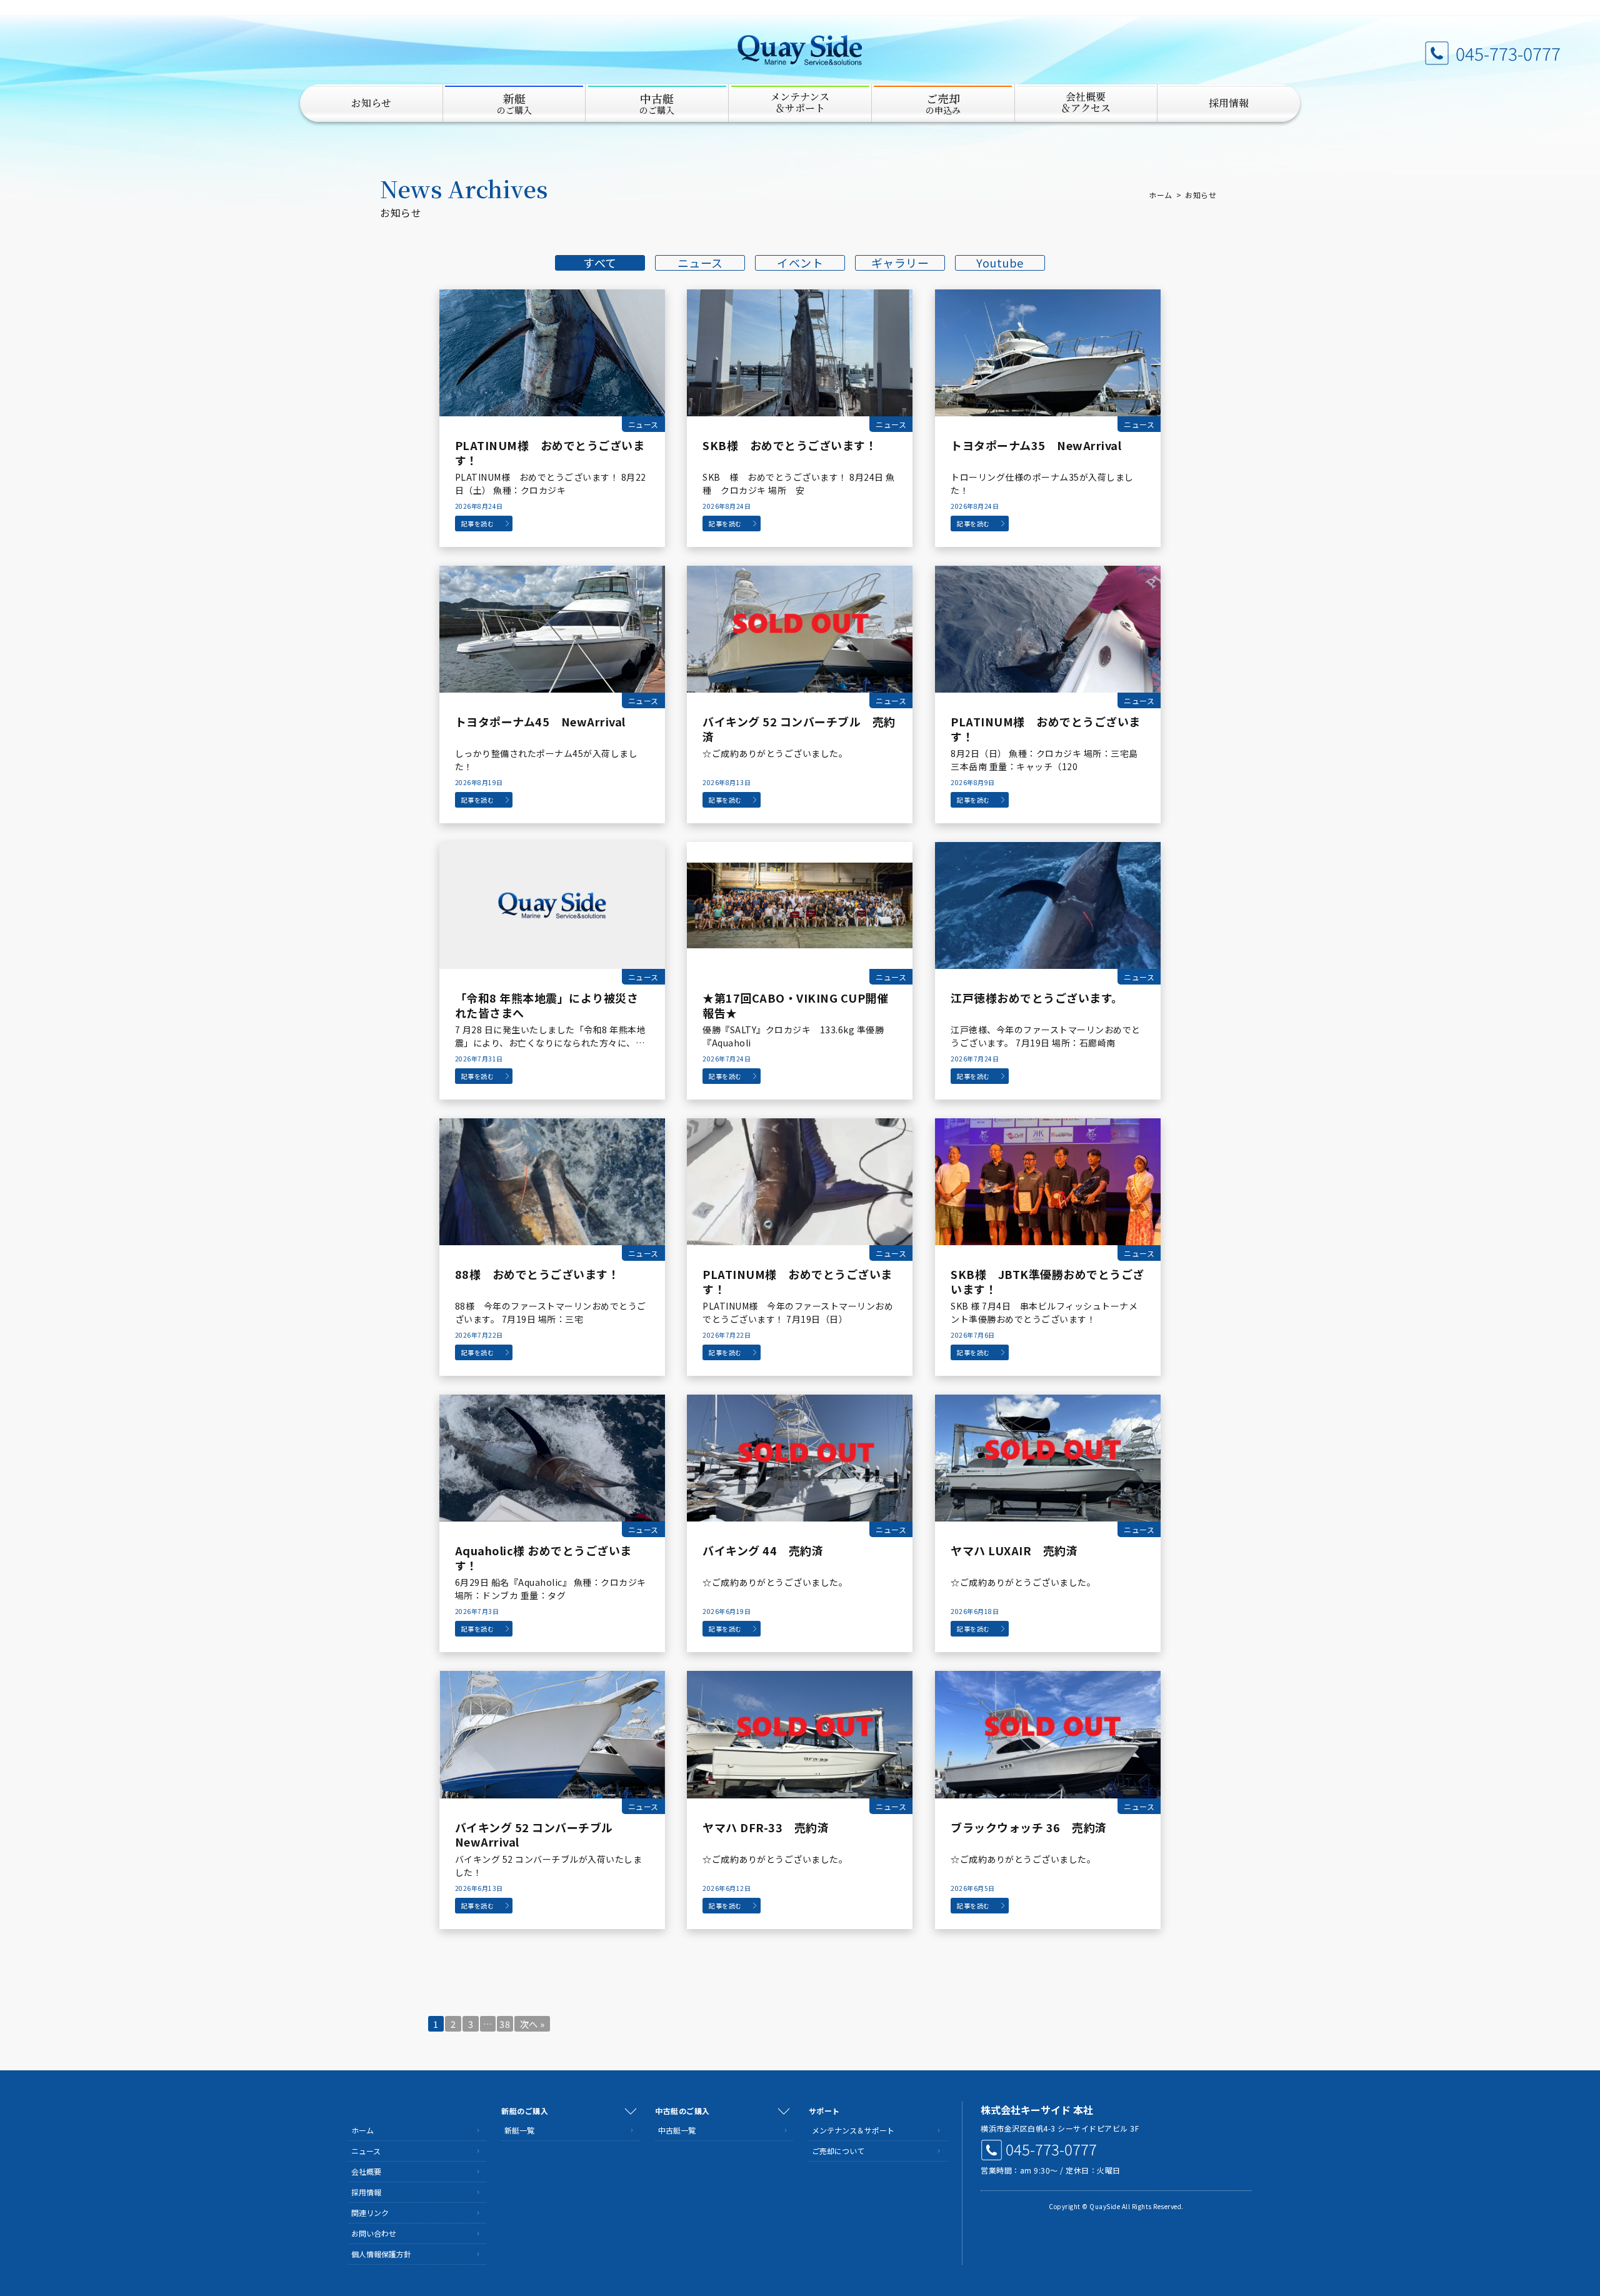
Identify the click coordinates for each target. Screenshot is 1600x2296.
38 (505, 2024)
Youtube (1000, 263)
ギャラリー (900, 263)
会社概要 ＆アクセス (1086, 102)
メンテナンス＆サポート (853, 2130)
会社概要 (366, 2171)
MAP (1240, 2110)
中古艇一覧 (677, 2130)
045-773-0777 (1508, 53)
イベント (800, 263)
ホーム (1161, 195)
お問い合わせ (374, 2233)
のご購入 (514, 103)
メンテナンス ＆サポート (800, 102)
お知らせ (371, 103)
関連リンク (370, 2213)
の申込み (943, 103)
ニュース (700, 263)
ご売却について (838, 2151)
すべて (600, 263)
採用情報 (1229, 103)
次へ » (532, 2024)
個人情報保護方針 (381, 2254)
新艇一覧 (519, 2130)
